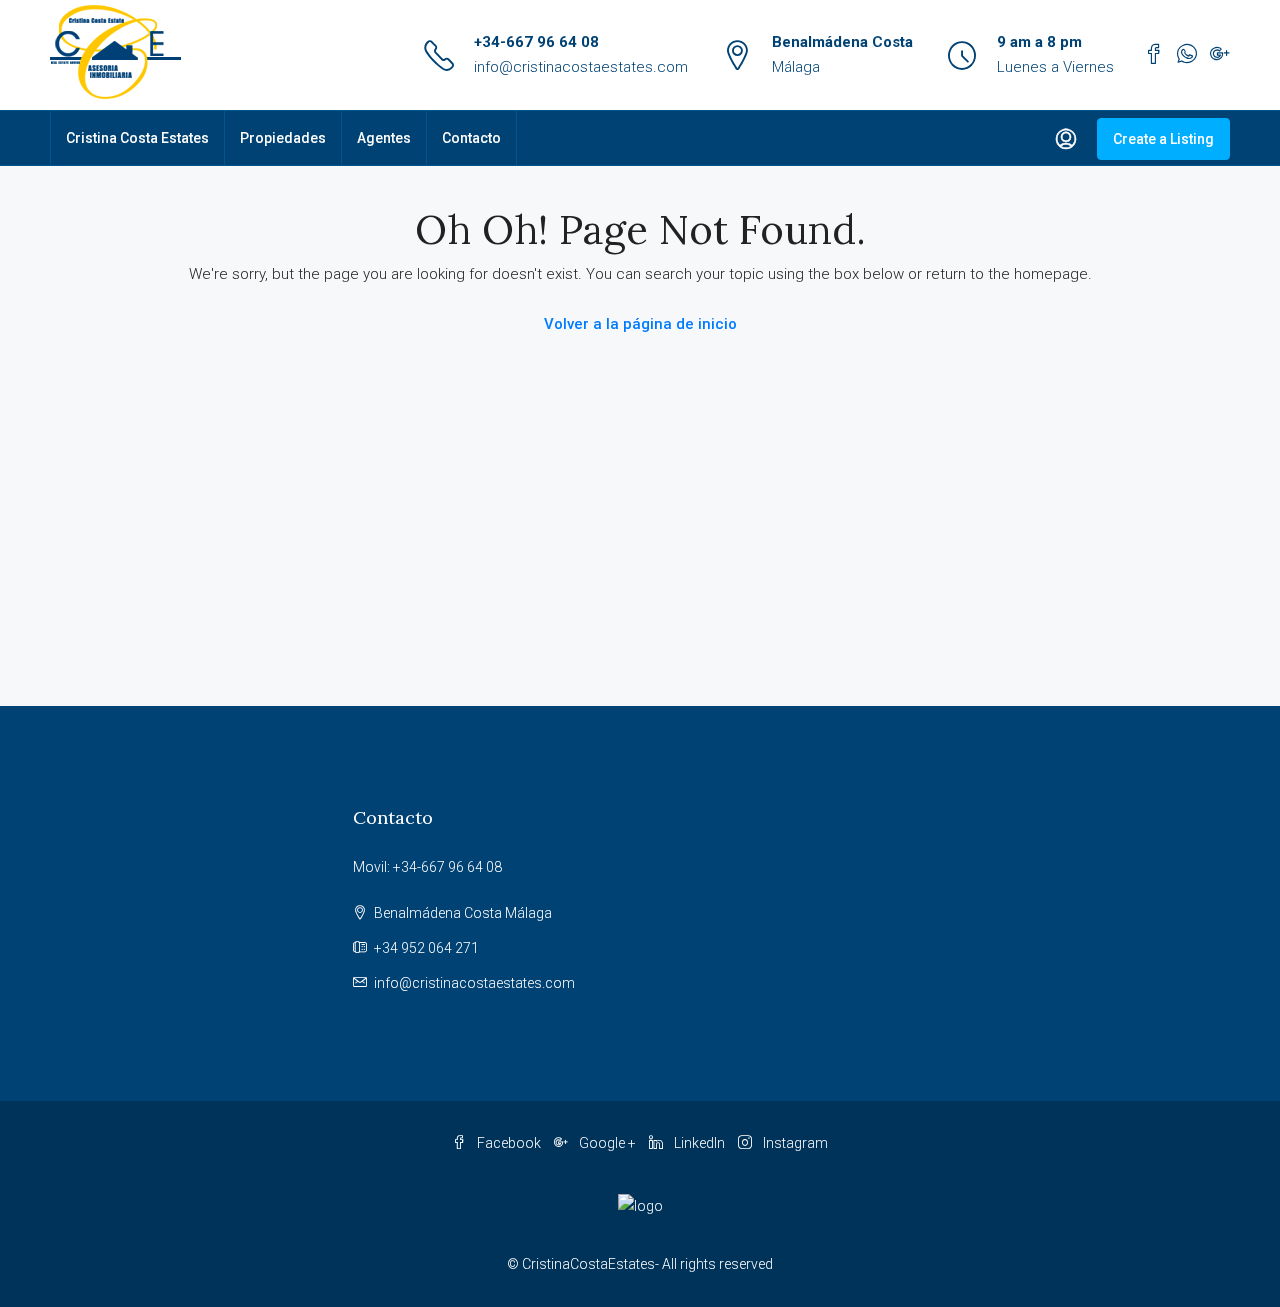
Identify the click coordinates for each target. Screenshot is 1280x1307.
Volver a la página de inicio (640, 324)
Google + (607, 1143)
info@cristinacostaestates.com (581, 67)
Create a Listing (1163, 139)
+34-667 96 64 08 (536, 42)
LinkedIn (699, 1143)
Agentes (384, 138)
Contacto (471, 138)
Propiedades (283, 138)
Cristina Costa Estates (137, 138)
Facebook (509, 1143)
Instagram (794, 1143)
